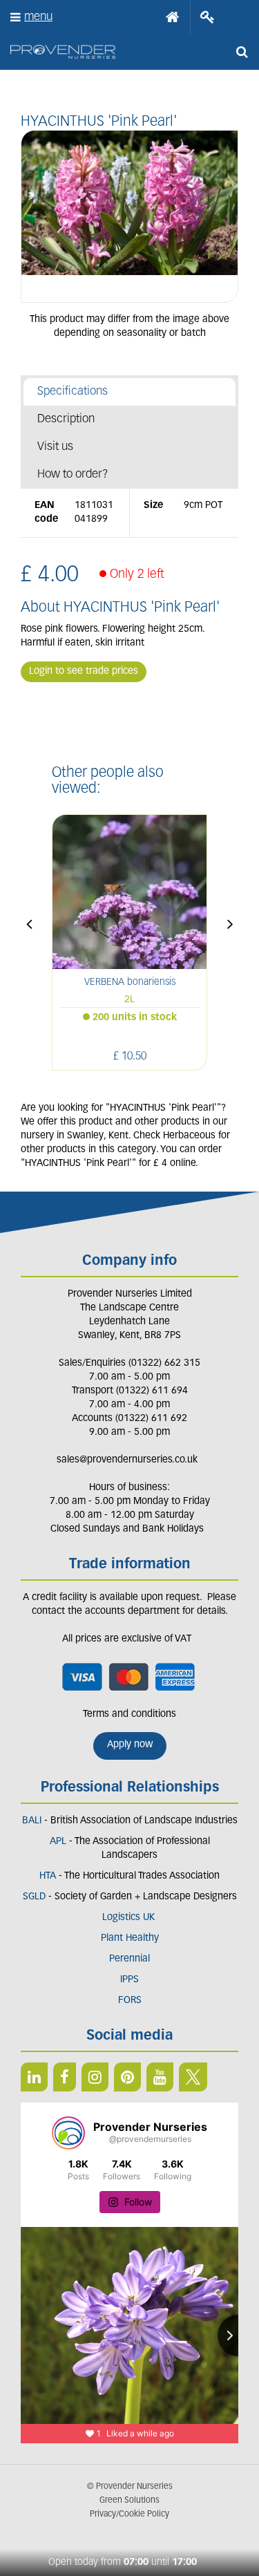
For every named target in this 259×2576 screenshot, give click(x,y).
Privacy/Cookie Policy (129, 2514)
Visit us (55, 447)
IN (95, 2077)
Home (173, 17)
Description (66, 419)
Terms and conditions (129, 1714)
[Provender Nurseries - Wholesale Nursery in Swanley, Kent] (63, 52)
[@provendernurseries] (68, 2133)
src (242, 52)
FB (65, 2077)
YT (160, 2077)
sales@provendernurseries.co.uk (127, 1460)
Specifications (73, 392)
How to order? (73, 474)
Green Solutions (129, 2501)
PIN (127, 2077)
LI (34, 2077)
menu (38, 17)
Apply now (130, 1745)
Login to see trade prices (84, 671)
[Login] (208, 17)
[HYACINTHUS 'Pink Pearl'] (129, 216)
